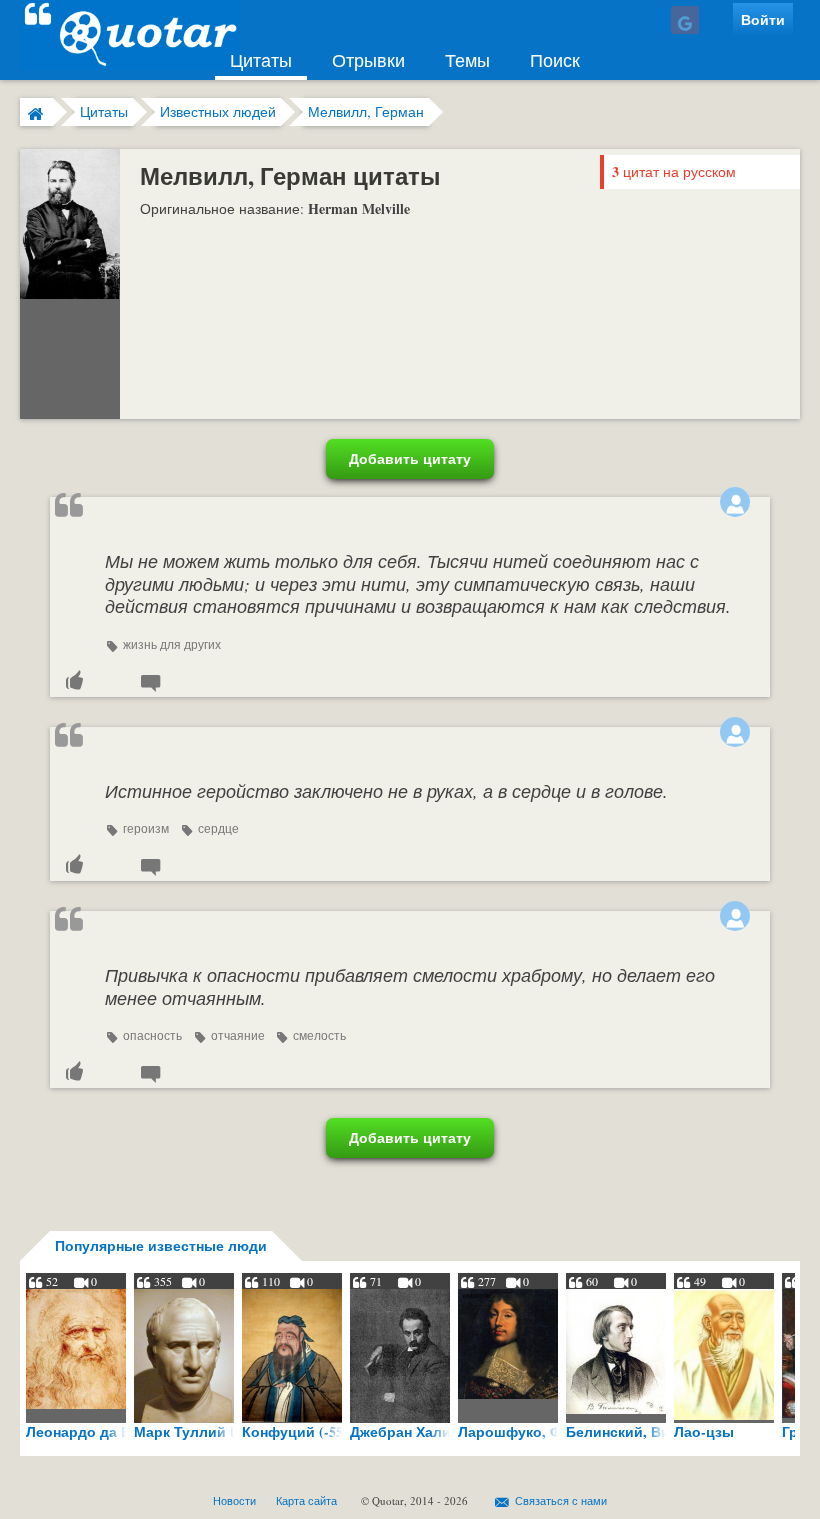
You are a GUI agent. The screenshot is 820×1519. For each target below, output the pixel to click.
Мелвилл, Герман (366, 111)
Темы (467, 60)
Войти (763, 19)
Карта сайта (306, 1500)
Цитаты (261, 60)
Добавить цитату (410, 458)
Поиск (555, 60)
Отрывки (368, 60)
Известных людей (218, 111)
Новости (234, 1500)
